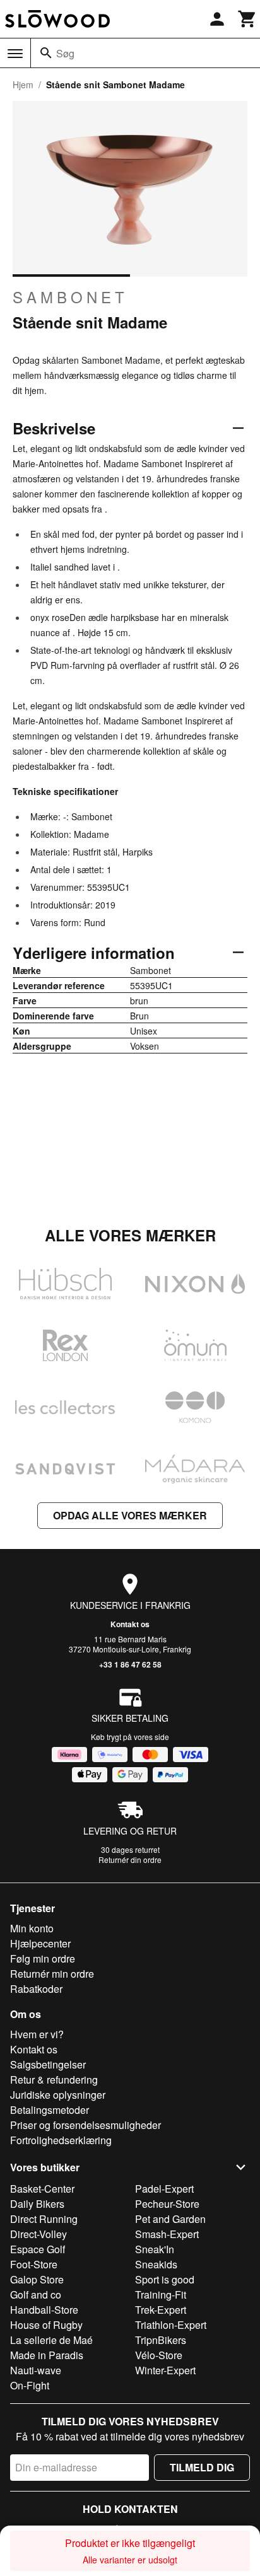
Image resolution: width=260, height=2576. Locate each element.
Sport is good (165, 2279)
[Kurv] (247, 19)
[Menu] (15, 54)
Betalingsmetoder (50, 2110)
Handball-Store (44, 2310)
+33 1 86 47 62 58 (130, 1664)
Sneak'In (155, 2249)
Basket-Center (42, 2189)
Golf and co (36, 2295)
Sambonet (70, 297)
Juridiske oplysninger (58, 2095)
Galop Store (37, 2279)
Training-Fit (161, 2295)
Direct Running (44, 2219)
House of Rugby (46, 2325)
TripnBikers (161, 2340)
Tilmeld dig (202, 2467)
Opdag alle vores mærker (130, 1515)
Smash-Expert (167, 2234)
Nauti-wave (36, 2370)
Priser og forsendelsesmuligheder (86, 2125)
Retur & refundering (54, 2080)
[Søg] (46, 53)
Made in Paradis (47, 2355)
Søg (65, 53)
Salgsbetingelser (48, 2064)
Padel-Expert (164, 2189)
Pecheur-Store (167, 2204)
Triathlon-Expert (171, 2325)
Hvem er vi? (37, 2034)
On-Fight (30, 2385)
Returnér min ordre (52, 1974)
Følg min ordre (43, 1958)
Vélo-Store (159, 2355)
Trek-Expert (161, 2310)
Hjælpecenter (40, 1943)
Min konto (32, 1928)
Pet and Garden (170, 2219)
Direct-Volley (38, 2234)
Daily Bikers (37, 2204)
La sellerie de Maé (51, 2340)
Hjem (23, 84)
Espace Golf (38, 2249)
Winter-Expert (165, 2370)
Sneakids (156, 2264)
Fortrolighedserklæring (61, 2140)
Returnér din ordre (130, 1859)
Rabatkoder (36, 1989)
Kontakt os (130, 1624)
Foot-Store (34, 2264)
